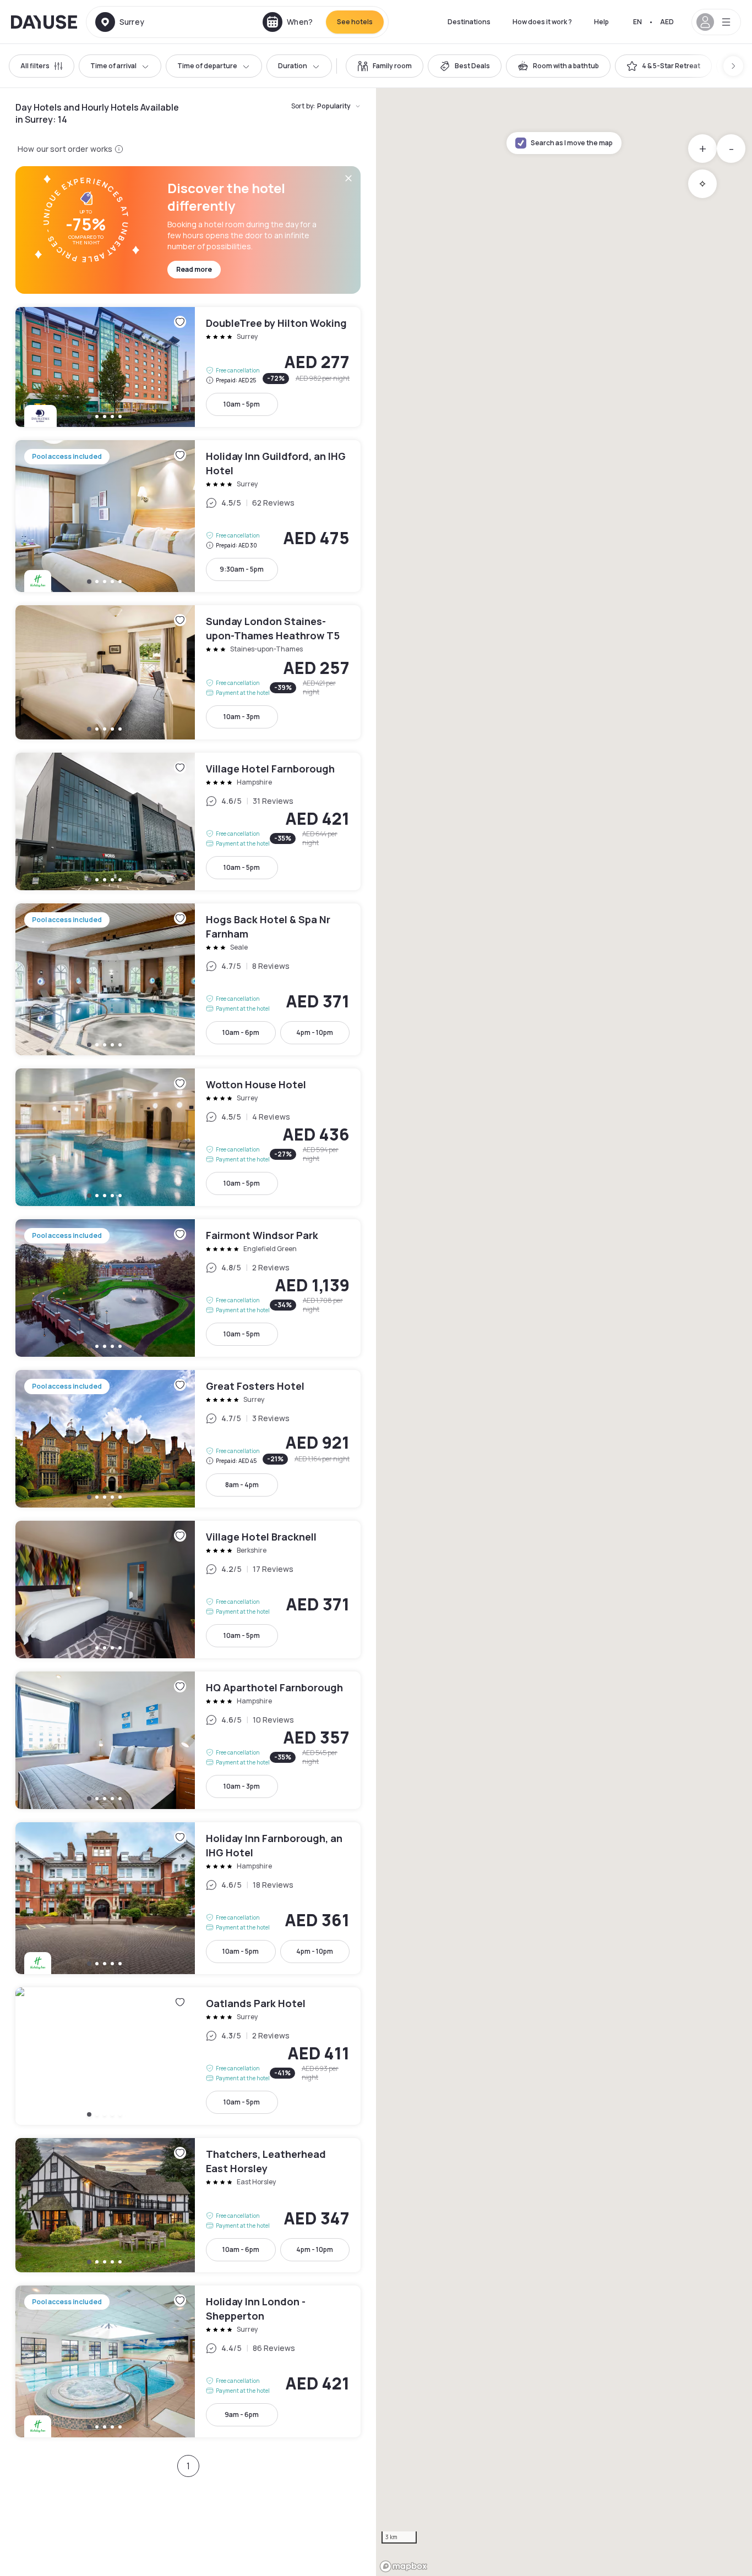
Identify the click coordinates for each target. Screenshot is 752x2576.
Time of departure (207, 66)
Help (601, 22)
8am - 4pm (242, 1485)
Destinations (469, 22)
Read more (194, 269)
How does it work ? (542, 22)
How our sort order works (65, 149)
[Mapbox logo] (404, 2566)
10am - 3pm (242, 717)
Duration (293, 66)
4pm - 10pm (315, 1032)
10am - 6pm (241, 1032)
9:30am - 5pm (242, 569)
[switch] (385, 66)
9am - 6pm (242, 2415)
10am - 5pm (242, 404)
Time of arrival (113, 66)
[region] (564, 1332)
